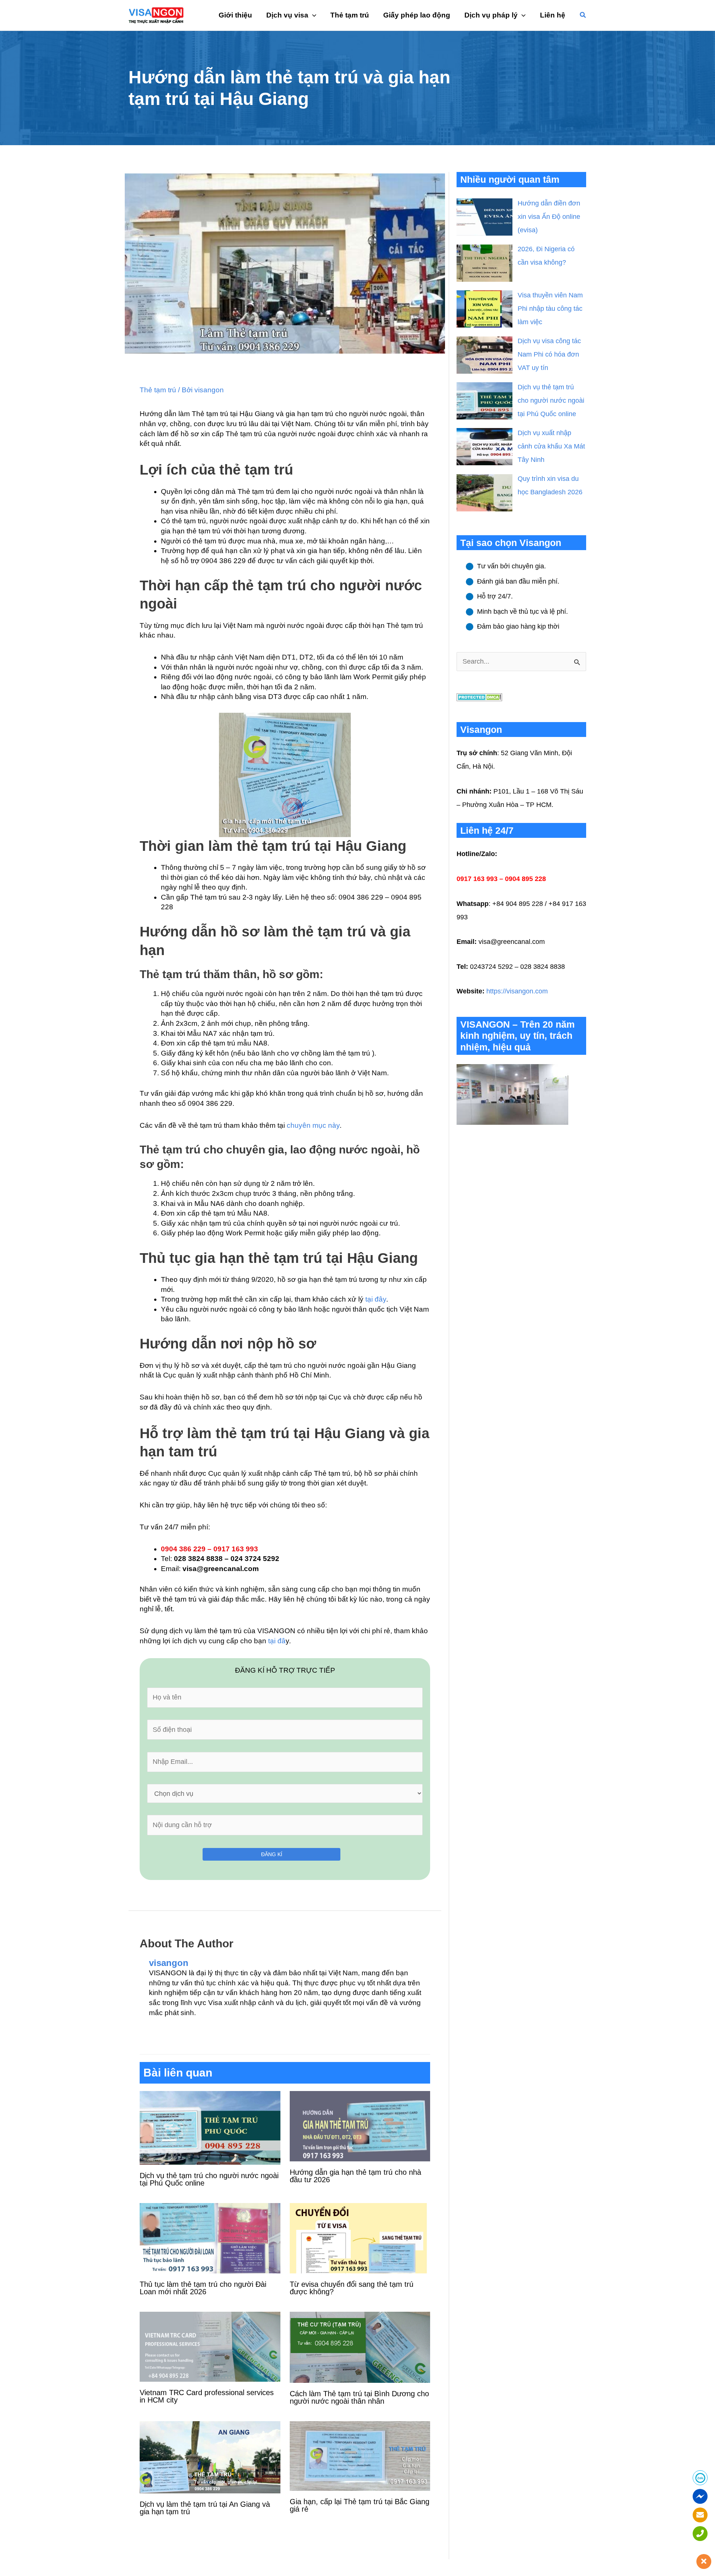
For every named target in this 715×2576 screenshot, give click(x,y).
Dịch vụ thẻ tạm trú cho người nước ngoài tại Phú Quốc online (209, 2179)
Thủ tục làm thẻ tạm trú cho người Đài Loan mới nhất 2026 (203, 2288)
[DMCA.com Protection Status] (479, 696)
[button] (583, 15)
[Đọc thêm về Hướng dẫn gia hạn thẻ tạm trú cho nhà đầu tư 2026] (360, 2126)
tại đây (376, 1299)
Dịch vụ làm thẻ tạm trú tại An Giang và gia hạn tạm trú (205, 2508)
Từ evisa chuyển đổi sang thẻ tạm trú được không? (352, 2288)
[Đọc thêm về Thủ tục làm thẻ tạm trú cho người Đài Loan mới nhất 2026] (210, 2237)
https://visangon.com (517, 991)
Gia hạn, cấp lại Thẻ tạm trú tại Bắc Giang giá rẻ (360, 2505)
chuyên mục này (313, 1125)
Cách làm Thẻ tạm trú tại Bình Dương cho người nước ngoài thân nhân (359, 2397)
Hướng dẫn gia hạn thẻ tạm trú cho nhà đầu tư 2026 (355, 2176)
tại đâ (277, 1641)
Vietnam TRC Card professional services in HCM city (207, 2396)
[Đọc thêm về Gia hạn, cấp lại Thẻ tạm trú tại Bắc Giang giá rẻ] (360, 2456)
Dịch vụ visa (287, 15)
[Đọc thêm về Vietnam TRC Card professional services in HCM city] (210, 2346)
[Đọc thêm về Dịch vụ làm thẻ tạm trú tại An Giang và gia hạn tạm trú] (210, 2457)
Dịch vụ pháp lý (491, 15)
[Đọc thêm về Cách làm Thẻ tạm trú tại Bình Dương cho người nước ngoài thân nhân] (360, 2347)
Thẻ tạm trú (350, 15)
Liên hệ (553, 15)
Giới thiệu (235, 15)
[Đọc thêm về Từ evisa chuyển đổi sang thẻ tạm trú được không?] (360, 2237)
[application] (312, 15)
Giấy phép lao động (417, 15)
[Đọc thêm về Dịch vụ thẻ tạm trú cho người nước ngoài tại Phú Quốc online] (210, 2127)
